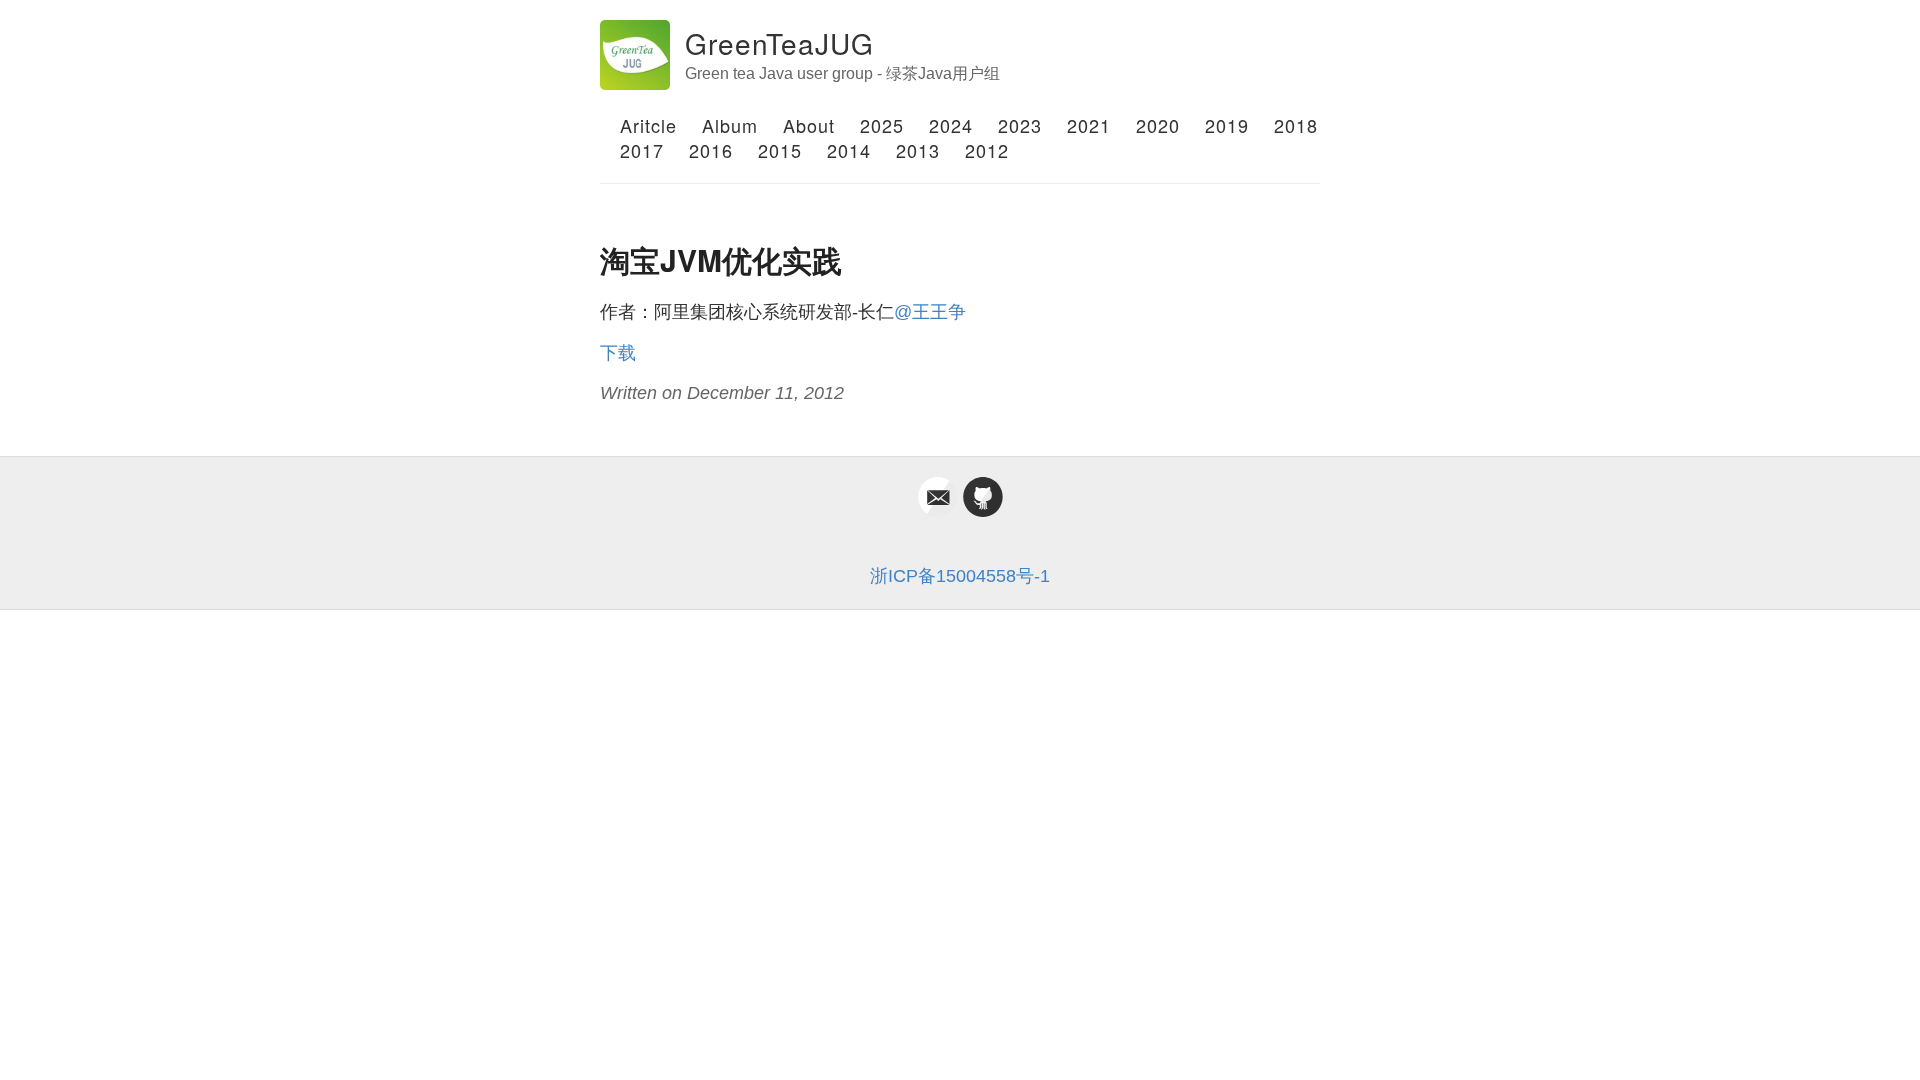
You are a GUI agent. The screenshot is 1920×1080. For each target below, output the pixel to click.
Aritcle (648, 125)
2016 (711, 150)
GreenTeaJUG (779, 43)
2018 (1296, 125)
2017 (642, 150)
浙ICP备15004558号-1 (960, 576)
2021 (1089, 125)
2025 (882, 125)
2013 (918, 150)
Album (730, 125)
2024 (951, 125)
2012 (987, 150)
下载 (618, 353)
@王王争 (930, 312)
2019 (1227, 125)
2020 (1158, 125)
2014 (849, 150)
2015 (780, 150)
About (809, 125)
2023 (1020, 125)
